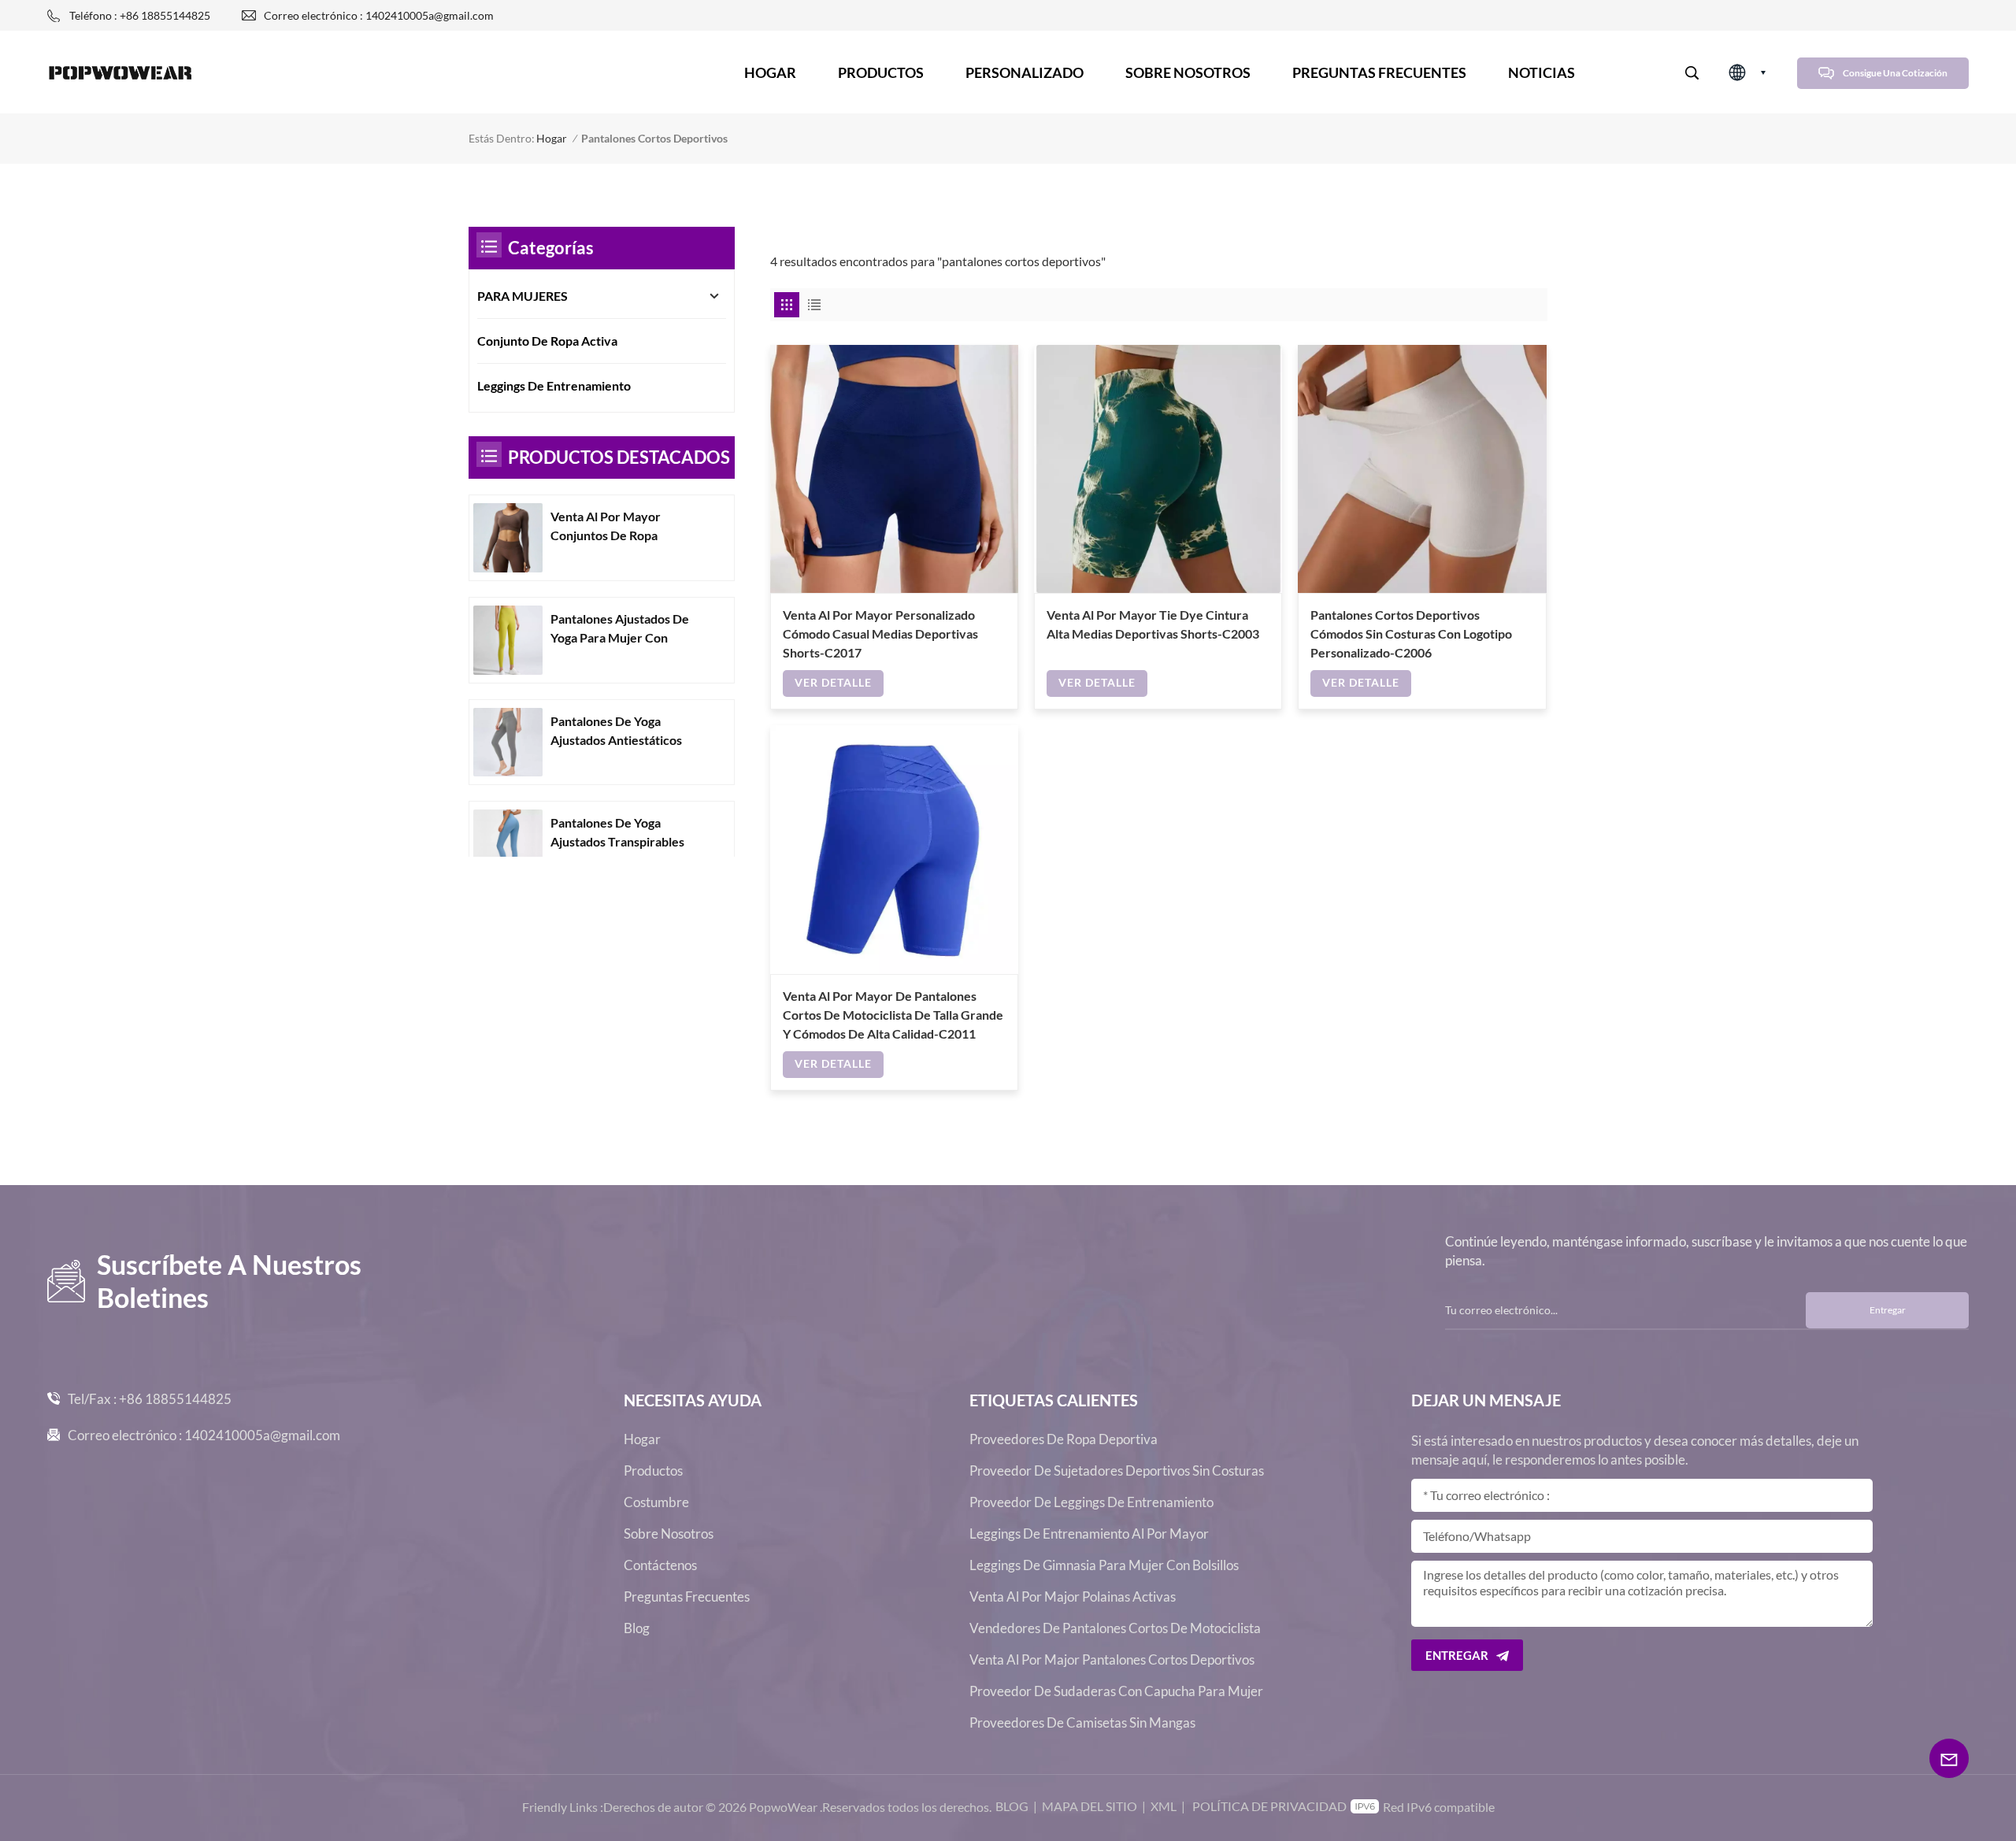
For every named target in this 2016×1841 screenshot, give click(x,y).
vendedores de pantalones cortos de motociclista (1115, 1628)
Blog (637, 1628)
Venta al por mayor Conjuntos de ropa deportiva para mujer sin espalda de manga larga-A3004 (622, 527)
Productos (881, 72)
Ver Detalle (833, 682)
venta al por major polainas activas (1073, 1597)
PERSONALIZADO (1025, 72)
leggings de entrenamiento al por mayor (1089, 1534)
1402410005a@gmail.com (262, 1435)
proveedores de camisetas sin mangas (1082, 1723)
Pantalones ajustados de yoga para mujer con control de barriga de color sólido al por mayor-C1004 (626, 629)
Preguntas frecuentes (1379, 72)
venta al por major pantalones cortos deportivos (1112, 1660)
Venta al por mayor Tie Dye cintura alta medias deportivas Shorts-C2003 (1153, 624)
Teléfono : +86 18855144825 (140, 15)
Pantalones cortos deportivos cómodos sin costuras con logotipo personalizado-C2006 (1411, 633)
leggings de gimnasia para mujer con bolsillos (1104, 1565)
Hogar (770, 72)
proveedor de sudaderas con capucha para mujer (1116, 1691)
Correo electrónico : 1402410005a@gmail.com (379, 15)
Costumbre (656, 1502)
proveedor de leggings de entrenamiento (1091, 1502)
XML (1164, 1806)
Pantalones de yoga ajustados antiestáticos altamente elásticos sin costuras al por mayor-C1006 (617, 732)
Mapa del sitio (1090, 1806)
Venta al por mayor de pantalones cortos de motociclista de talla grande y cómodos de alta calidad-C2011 (893, 1015)
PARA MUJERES (523, 296)
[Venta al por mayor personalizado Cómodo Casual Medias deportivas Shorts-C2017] (894, 469)
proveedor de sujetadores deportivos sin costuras (1117, 1471)
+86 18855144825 (175, 1399)
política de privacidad (1269, 1806)
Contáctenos (660, 1565)
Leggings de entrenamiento (554, 385)
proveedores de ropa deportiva (1064, 1439)
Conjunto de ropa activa (547, 341)
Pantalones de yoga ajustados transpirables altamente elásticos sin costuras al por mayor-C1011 (617, 833)
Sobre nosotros (1188, 72)
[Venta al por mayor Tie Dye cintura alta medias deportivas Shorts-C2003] (1158, 469)
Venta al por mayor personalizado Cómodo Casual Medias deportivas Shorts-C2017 (880, 633)
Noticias (1542, 72)
